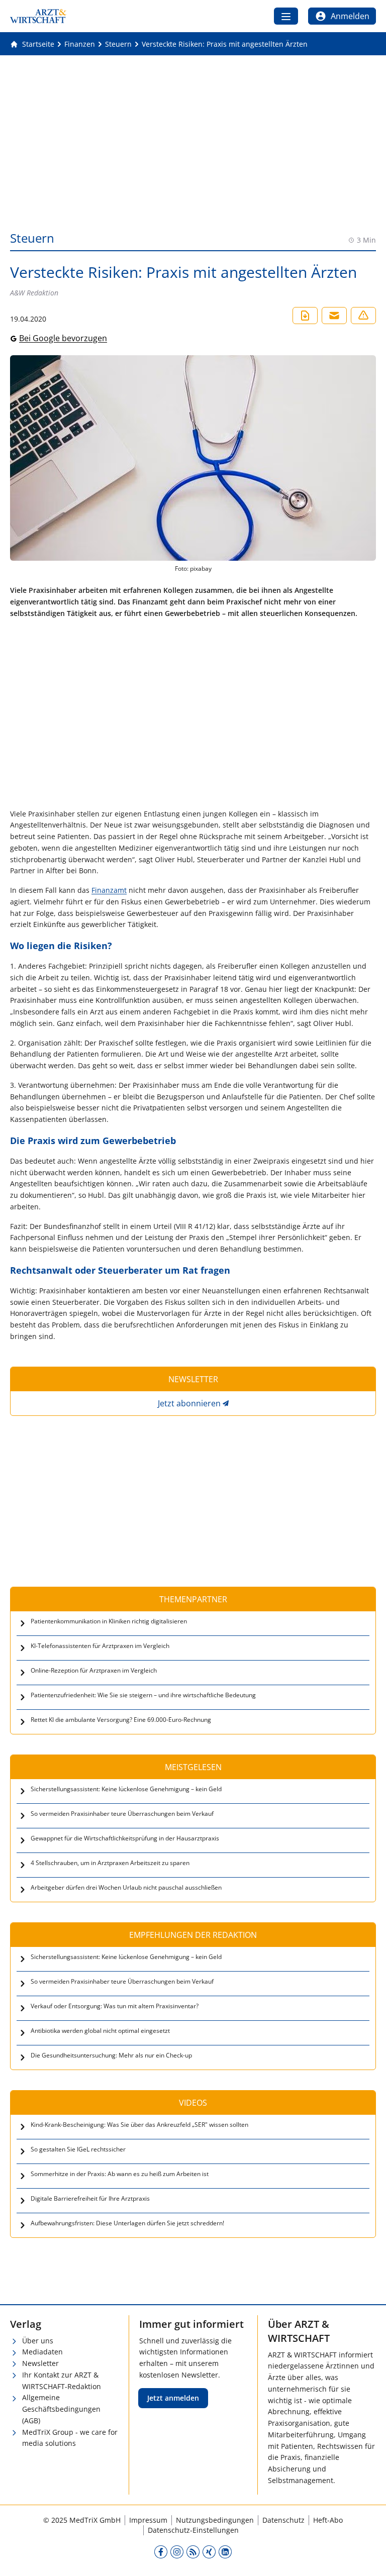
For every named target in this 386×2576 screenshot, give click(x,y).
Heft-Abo (328, 2520)
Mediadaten (42, 2352)
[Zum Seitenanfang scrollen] (368, 2558)
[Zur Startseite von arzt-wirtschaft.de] (38, 16)
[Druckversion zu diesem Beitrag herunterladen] (305, 316)
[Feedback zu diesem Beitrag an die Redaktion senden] (363, 316)
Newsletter (40, 2363)
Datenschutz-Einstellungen (193, 2530)
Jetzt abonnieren (189, 1403)
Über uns (38, 2341)
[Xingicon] (209, 2552)
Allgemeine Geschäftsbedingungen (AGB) (61, 2409)
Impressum (148, 2520)
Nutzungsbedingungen (215, 2520)
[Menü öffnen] (286, 16)
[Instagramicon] (177, 2552)
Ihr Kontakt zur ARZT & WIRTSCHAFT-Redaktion (62, 2381)
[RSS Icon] (193, 2552)
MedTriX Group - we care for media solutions (70, 2438)
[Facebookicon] (161, 2552)
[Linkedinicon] (225, 2552)
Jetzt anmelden (173, 2398)
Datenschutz (283, 2520)
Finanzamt (109, 890)
